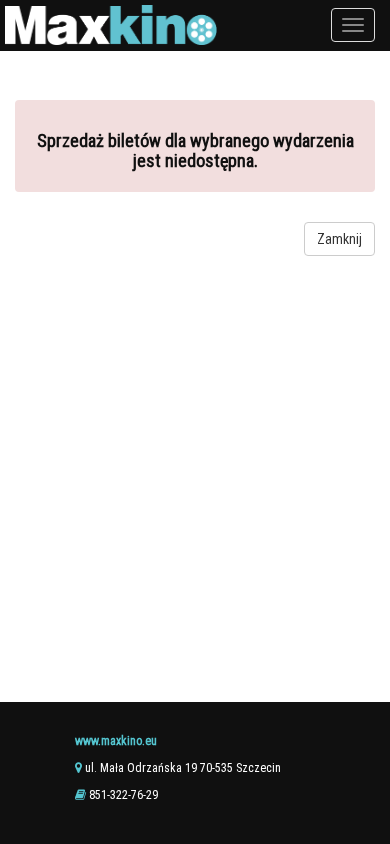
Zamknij (339, 239)
